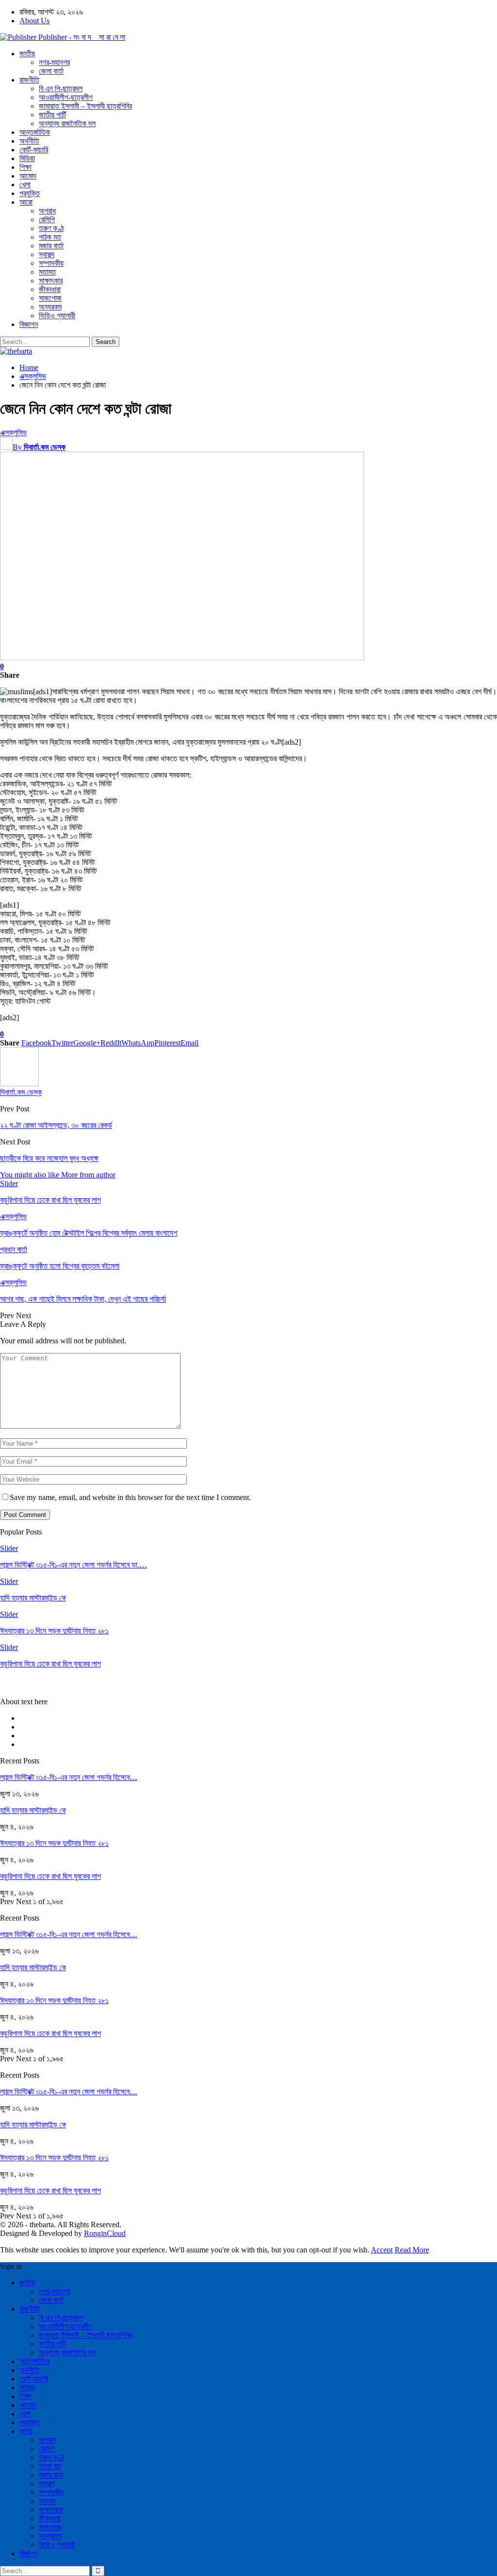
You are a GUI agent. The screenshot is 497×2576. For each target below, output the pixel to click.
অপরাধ (47, 211)
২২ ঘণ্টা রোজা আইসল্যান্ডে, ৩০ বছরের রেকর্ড (56, 1125)
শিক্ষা (25, 167)
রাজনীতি (29, 80)
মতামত (47, 272)
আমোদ (28, 176)
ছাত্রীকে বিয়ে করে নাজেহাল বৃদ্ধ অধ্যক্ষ (49, 1158)
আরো (26, 202)
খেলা (25, 185)
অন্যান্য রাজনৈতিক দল (67, 123)
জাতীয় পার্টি (52, 115)
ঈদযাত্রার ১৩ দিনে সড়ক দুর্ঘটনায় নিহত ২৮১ (54, 1843)
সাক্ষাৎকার (51, 281)
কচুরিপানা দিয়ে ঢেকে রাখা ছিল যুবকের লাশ (50, 1876)
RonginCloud (105, 2233)
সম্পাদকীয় (51, 263)
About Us (34, 21)
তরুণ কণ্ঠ (51, 228)
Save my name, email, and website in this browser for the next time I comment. (130, 1497)
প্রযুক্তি (30, 193)
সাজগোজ (50, 298)
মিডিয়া (27, 158)
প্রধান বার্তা (14, 1249)
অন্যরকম (50, 307)
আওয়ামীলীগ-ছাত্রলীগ (66, 97)
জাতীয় (27, 54)
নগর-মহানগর (54, 62)
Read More (412, 2250)
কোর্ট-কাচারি (34, 150)
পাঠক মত (50, 237)
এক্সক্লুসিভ (13, 432)
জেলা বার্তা (51, 71)
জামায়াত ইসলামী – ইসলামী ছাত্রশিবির (85, 106)
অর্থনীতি (29, 141)
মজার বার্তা (51, 246)
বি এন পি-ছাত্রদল (61, 89)
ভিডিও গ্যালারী (57, 316)
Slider (9, 1183)
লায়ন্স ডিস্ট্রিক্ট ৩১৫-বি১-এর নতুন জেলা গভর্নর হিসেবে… (69, 1777)
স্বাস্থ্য (47, 254)
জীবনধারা (50, 289)
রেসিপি (47, 220)
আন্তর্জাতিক (35, 132)
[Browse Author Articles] (19, 1084)
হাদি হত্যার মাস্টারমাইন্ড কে (33, 1810)
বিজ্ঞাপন (29, 324)
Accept (382, 2250)
